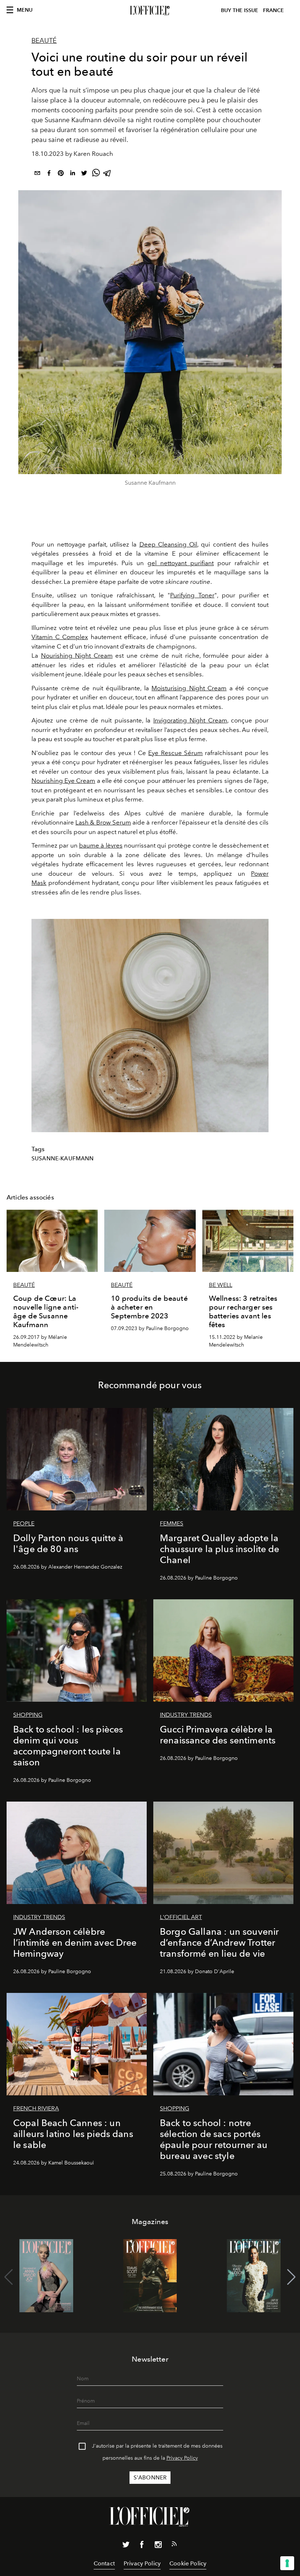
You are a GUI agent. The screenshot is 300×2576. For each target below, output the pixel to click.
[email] (37, 174)
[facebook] (49, 174)
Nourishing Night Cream (77, 656)
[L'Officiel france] (150, 11)
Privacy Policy (182, 2458)
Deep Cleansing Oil (168, 544)
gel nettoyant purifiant (181, 563)
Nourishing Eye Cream (63, 781)
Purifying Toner (192, 595)
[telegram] (108, 174)
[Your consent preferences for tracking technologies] (287, 2563)
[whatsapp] (96, 174)
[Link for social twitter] (126, 2546)
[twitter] (84, 174)
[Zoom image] (150, 1026)
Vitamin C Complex (60, 637)
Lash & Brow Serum (103, 822)
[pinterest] (61, 174)
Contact (104, 2563)
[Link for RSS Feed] (174, 2545)
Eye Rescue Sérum (175, 753)
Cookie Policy (188, 2563)
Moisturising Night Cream (189, 688)
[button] (291, 2277)
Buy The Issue (240, 10)
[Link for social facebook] (142, 2546)
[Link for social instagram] (158, 2546)
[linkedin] (72, 174)
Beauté (44, 41)
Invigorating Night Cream (190, 720)
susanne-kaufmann (63, 1159)
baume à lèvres (101, 845)
